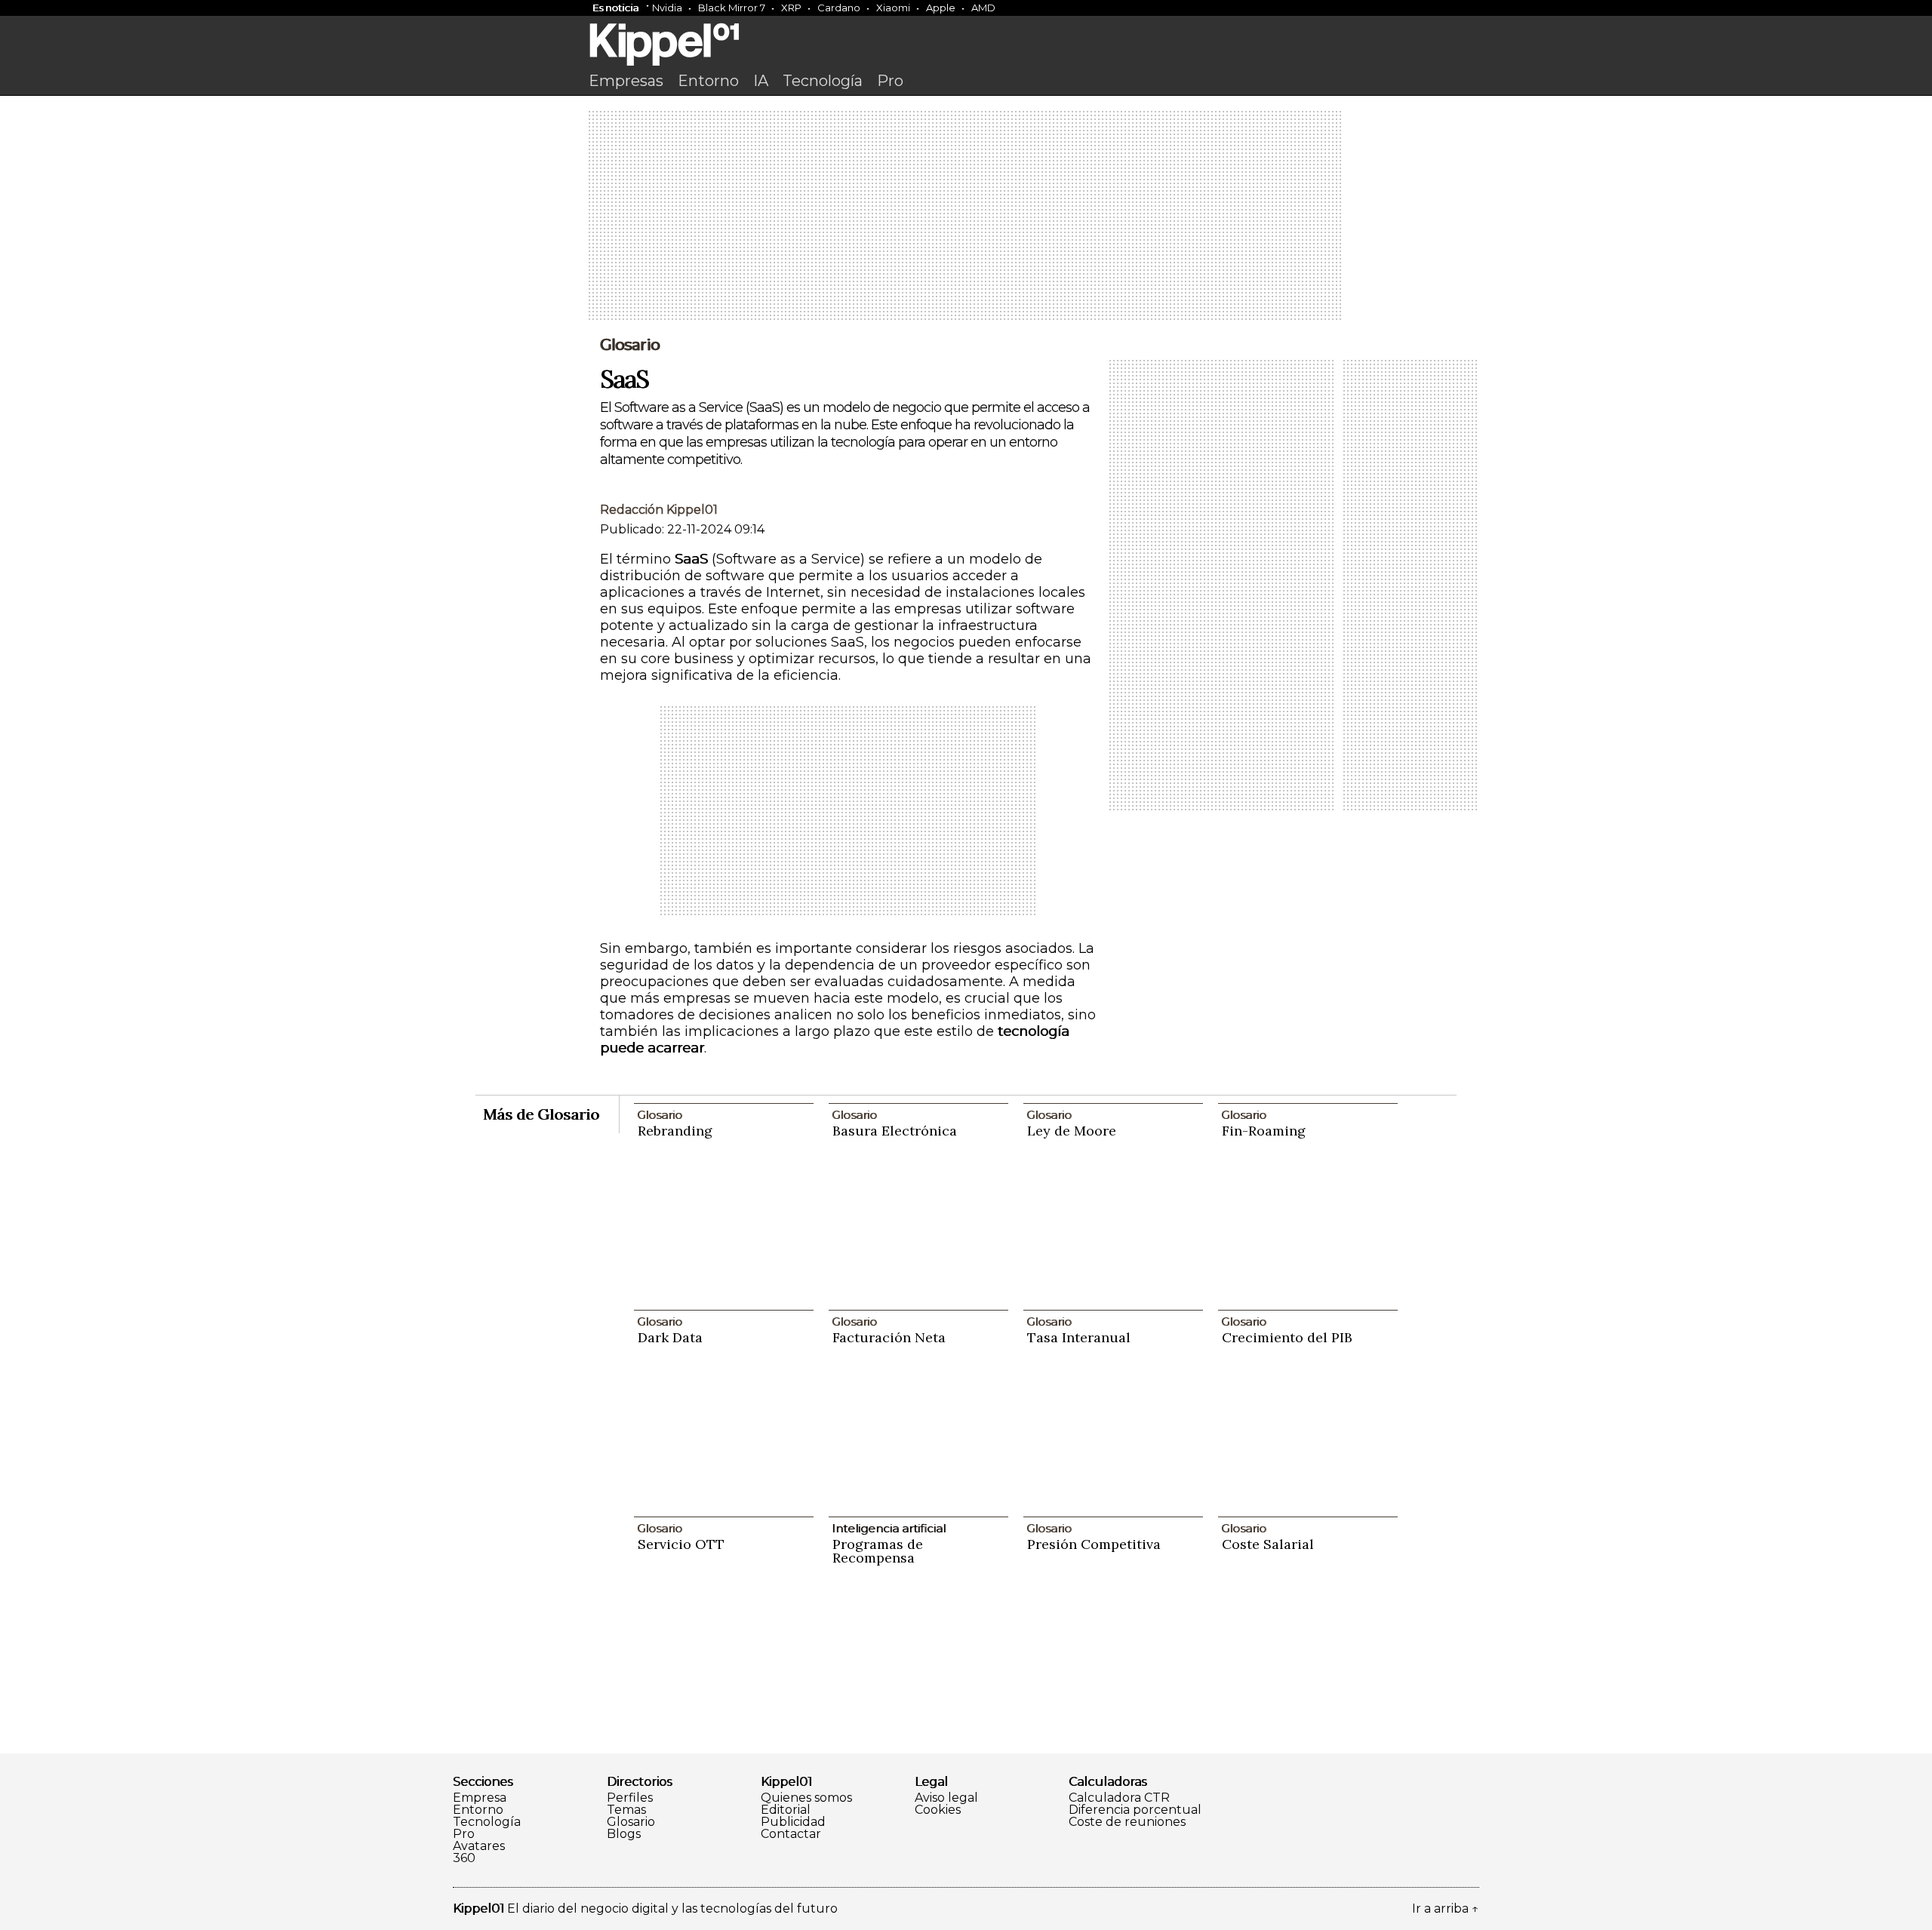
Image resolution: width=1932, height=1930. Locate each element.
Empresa (480, 1798)
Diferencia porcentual (1135, 1810)
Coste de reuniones (1127, 1822)
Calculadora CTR (1119, 1798)
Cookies (938, 1810)
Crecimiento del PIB (1287, 1337)
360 (464, 1858)
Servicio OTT (681, 1544)
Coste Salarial (1268, 1544)
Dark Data (670, 1337)
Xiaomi (893, 8)
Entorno (708, 81)
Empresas (626, 81)
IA (761, 81)
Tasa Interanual (1079, 1337)
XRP (791, 8)
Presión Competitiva (1094, 1544)
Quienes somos (806, 1798)
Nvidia (667, 8)
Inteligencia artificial (889, 1528)
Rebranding (675, 1131)
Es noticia (615, 8)
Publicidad (793, 1822)
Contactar (791, 1834)
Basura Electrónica (895, 1131)
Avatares (479, 1846)
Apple (941, 8)
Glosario (630, 345)
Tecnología (823, 81)
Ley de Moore (1072, 1131)
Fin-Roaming (1264, 1131)
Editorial (786, 1810)
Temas (626, 1810)
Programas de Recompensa (878, 1551)
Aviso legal (946, 1798)
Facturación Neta (889, 1337)
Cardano (839, 8)
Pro (890, 81)
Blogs (624, 1834)
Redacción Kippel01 (659, 510)
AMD (983, 8)
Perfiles (630, 1798)
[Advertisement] (966, 217)
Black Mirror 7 (732, 8)
